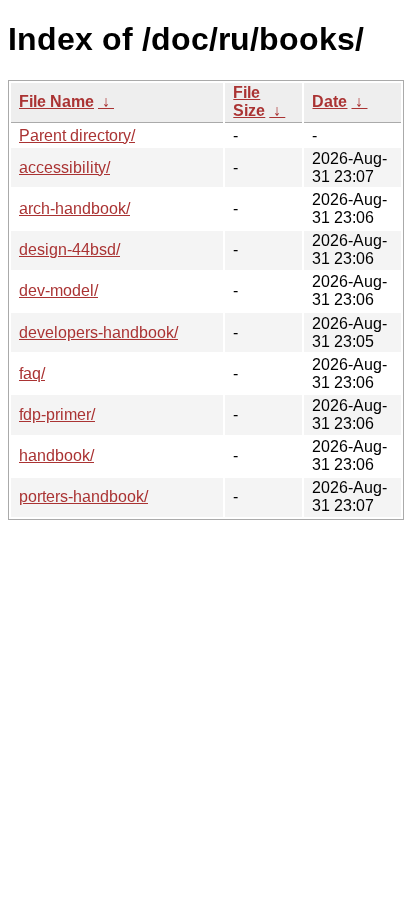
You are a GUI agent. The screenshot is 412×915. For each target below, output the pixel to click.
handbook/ (56, 455)
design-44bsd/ (69, 249)
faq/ (32, 373)
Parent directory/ (77, 135)
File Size (249, 101)
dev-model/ (58, 290)
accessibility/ (64, 167)
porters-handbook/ (83, 496)
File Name (56, 101)
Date (329, 101)
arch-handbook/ (74, 208)
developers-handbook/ (98, 332)
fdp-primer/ (57, 414)
